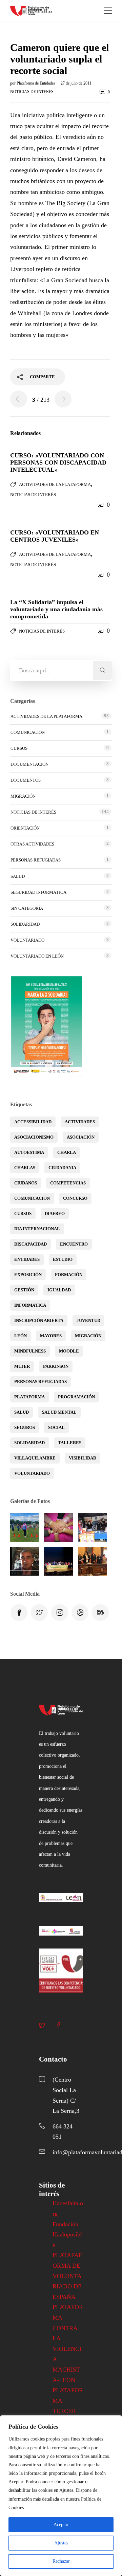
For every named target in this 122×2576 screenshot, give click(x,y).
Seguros (25, 1427)
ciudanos (26, 1183)
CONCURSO (75, 1198)
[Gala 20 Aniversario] (58, 1561)
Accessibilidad (33, 1122)
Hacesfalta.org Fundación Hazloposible (68, 2224)
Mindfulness (30, 1351)
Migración (23, 796)
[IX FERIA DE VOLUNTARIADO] (92, 1527)
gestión (24, 1290)
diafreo (55, 1213)
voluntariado (32, 1473)
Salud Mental (59, 1412)
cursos (23, 1213)
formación (69, 1275)
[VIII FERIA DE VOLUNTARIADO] (25, 1561)
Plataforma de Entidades (36, 83)
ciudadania (62, 1168)
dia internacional (37, 1229)
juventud (88, 1320)
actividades (80, 1122)
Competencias (68, 1183)
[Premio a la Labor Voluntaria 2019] (92, 1561)
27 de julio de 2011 (76, 83)
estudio (63, 1259)
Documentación (29, 764)
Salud (18, 876)
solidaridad (29, 1443)
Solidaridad (25, 924)
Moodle (69, 1351)
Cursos (19, 748)
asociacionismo (34, 1137)
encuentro (74, 1244)
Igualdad (59, 1290)
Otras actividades (32, 844)
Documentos (26, 780)
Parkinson (56, 1366)
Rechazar (61, 2561)
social (56, 1427)
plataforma (29, 1397)
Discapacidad (30, 1244)
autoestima (29, 1152)
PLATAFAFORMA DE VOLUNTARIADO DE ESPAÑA (67, 2276)
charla (67, 1152)
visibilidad (83, 1458)
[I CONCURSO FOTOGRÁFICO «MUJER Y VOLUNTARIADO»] (58, 1527)
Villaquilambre (35, 1458)
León (21, 1336)
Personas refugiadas (36, 860)
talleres (70, 1443)
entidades (27, 1259)
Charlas (25, 1168)
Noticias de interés (32, 92)
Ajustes (61, 2543)
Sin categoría (27, 908)
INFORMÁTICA (30, 1305)
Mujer (22, 1366)
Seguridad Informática (38, 892)
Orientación (25, 828)
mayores (51, 1336)
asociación (81, 1137)
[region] (61, 2496)
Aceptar (61, 2525)
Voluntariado (27, 940)
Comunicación (28, 732)
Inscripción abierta (39, 1320)
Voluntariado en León (37, 956)
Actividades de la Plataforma (55, 484)
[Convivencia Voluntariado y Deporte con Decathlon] (25, 1527)
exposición (28, 1275)
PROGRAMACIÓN (76, 1397)
